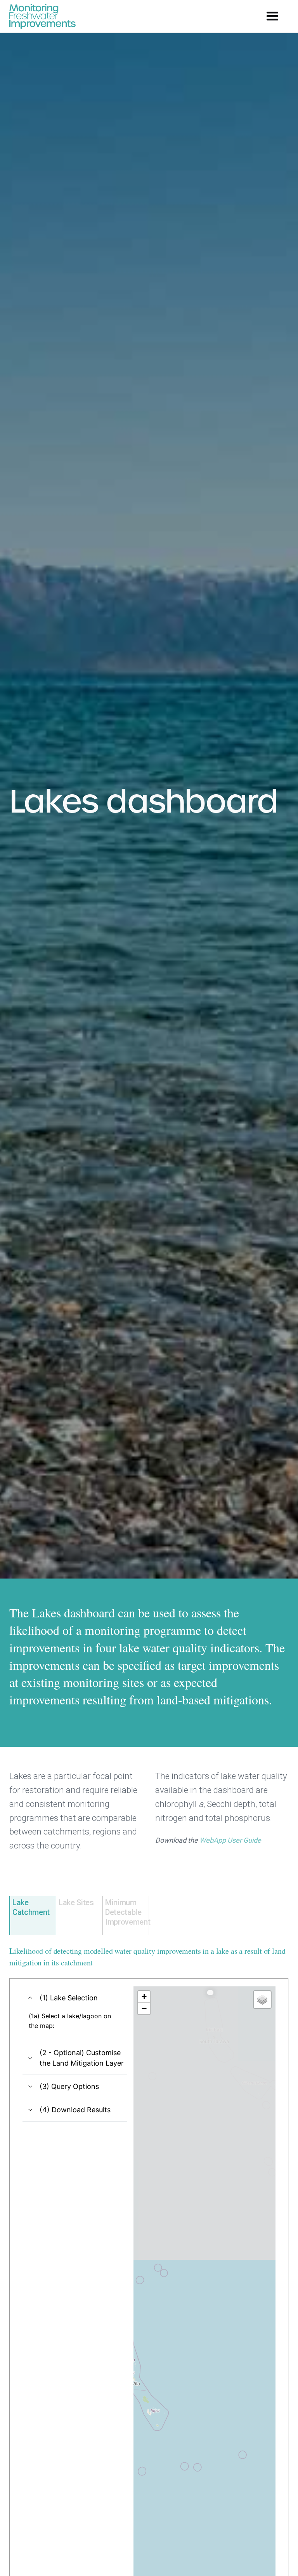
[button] (272, 16)
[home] (42, 16)
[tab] (33, 1916)
